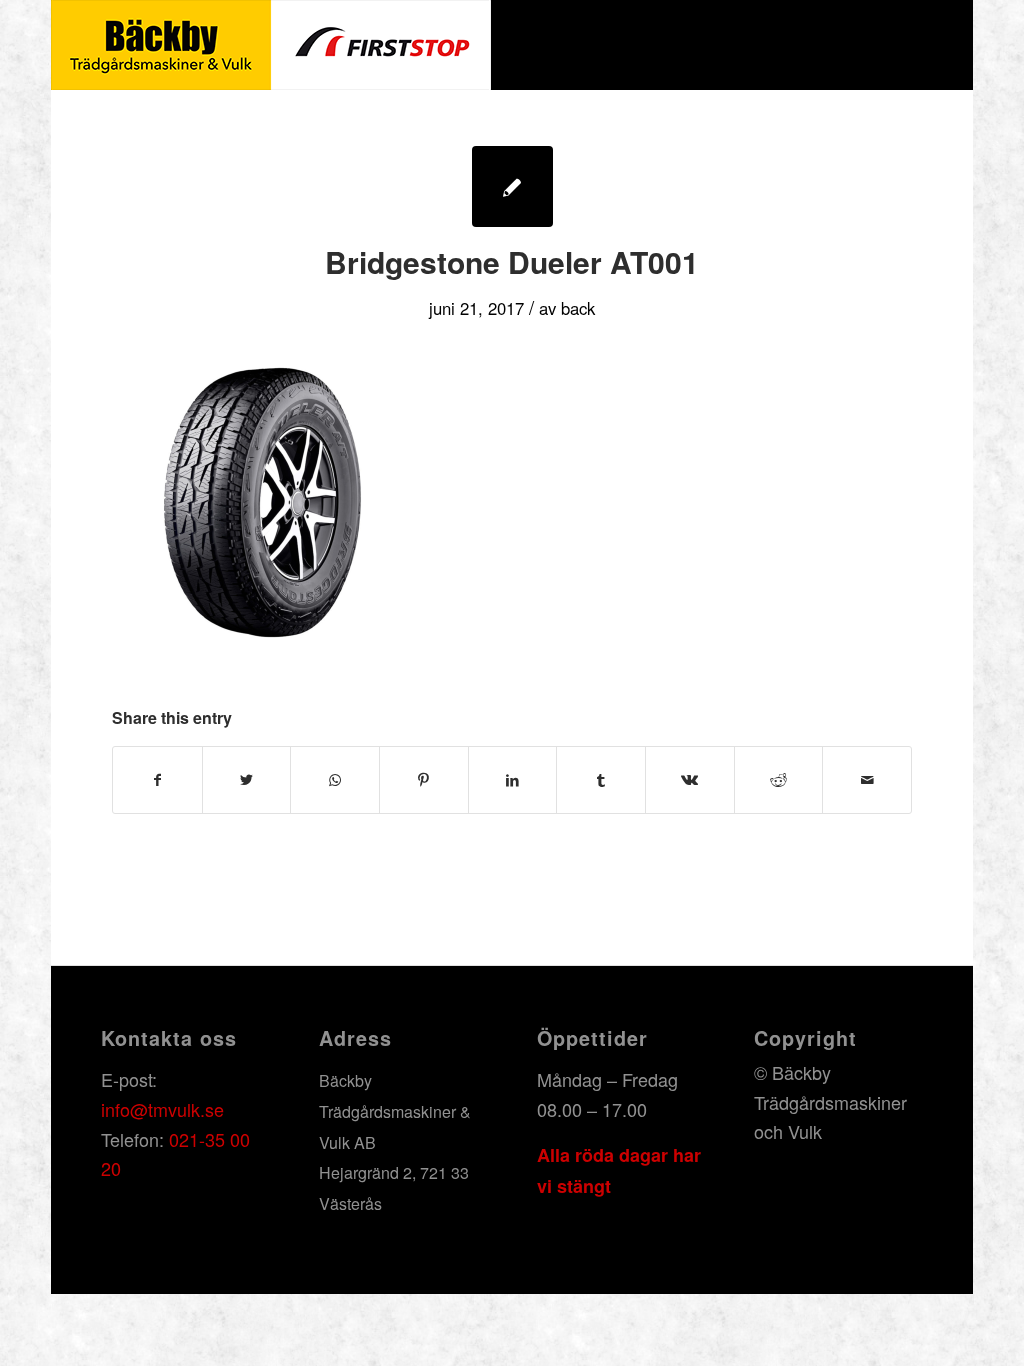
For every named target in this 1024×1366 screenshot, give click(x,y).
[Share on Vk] (690, 780)
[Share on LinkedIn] (513, 780)
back (578, 308)
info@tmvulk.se (162, 1109)
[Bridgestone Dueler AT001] (512, 186)
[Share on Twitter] (247, 780)
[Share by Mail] (867, 780)
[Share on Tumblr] (601, 780)
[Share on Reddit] (779, 780)
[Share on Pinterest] (424, 780)
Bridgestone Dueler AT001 (512, 261)
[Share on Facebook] (157, 780)
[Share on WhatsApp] (335, 780)
